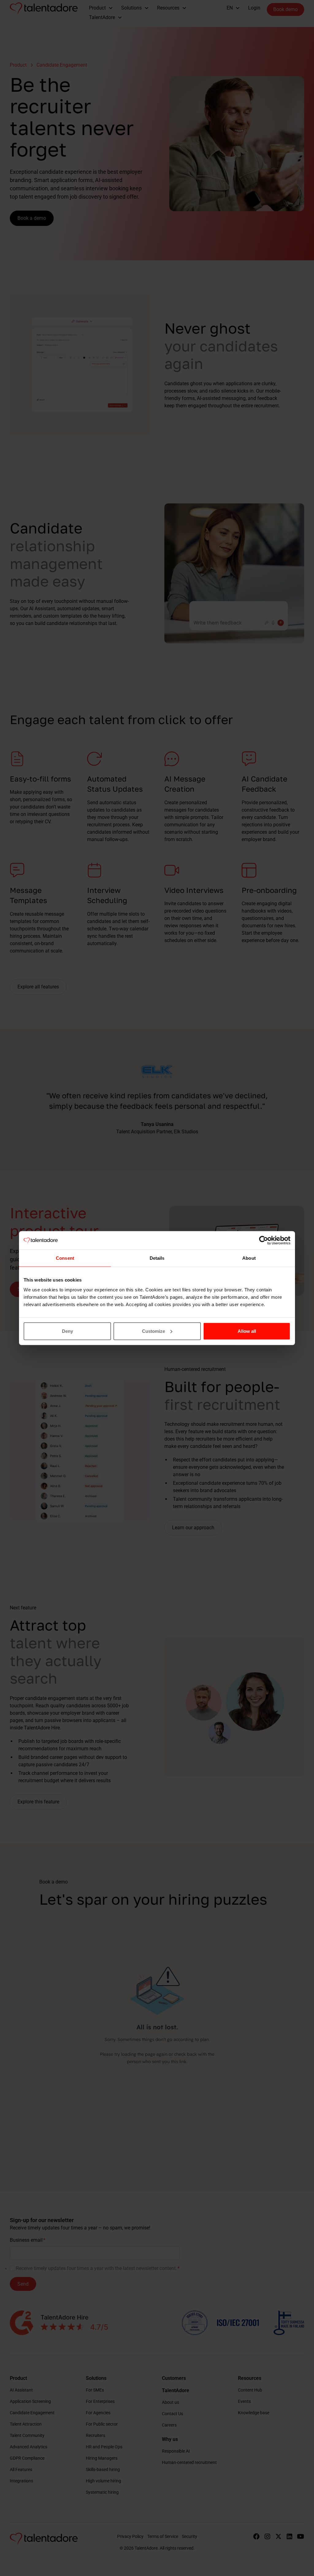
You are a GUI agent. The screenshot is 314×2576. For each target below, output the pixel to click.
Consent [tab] (65, 1258)
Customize (153, 1331)
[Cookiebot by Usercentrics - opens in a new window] (264, 1240)
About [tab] (249, 1258)
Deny (67, 1331)
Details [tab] (157, 1258)
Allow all (247, 1331)
